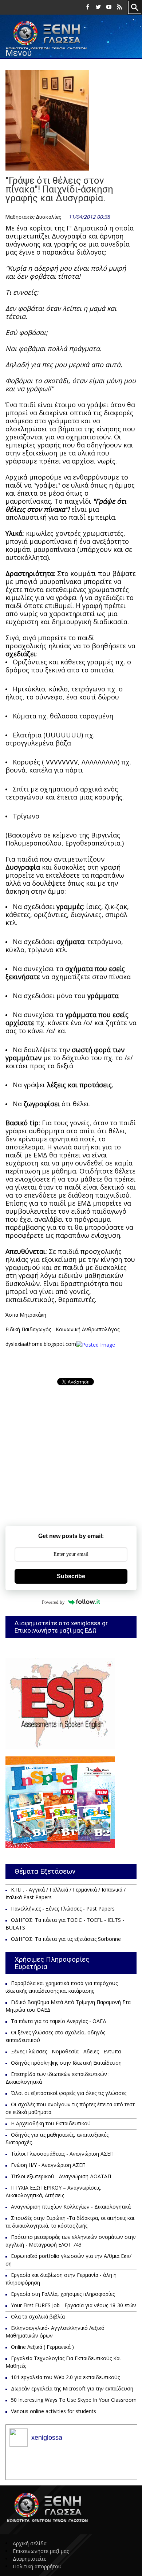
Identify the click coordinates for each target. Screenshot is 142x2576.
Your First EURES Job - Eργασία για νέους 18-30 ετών (74, 2305)
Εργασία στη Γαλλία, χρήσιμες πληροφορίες (63, 2294)
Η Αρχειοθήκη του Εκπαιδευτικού (51, 2123)
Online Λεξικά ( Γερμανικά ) (42, 2347)
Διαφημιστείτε (29, 2559)
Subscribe (71, 1576)
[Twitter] (98, 7)
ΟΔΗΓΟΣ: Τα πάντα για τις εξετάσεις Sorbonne (66, 1939)
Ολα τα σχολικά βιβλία (38, 2317)
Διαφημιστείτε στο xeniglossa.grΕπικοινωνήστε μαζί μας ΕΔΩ (61, 1627)
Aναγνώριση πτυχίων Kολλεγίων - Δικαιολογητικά (71, 2207)
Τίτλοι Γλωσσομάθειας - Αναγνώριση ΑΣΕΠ (62, 2154)
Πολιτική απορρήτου (37, 2566)
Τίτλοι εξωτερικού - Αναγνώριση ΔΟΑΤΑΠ (61, 2176)
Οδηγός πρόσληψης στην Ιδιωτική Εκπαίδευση (66, 2063)
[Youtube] (109, 7)
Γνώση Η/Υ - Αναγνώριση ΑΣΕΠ (48, 2165)
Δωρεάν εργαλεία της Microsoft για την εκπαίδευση (72, 2388)
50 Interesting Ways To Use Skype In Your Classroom (74, 2400)
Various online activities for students (54, 2411)
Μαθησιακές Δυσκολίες (33, 217)
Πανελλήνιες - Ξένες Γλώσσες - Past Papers (63, 1909)
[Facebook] (88, 7)
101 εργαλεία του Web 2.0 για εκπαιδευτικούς (65, 2377)
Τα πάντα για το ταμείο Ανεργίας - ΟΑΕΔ (59, 2021)
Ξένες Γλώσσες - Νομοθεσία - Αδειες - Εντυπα (66, 2051)
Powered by (53, 1602)
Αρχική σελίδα (30, 2543)
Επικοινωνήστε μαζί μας (41, 2551)
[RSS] (119, 7)
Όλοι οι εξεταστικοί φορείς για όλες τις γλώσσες (69, 2093)
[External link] (96, 1344)
